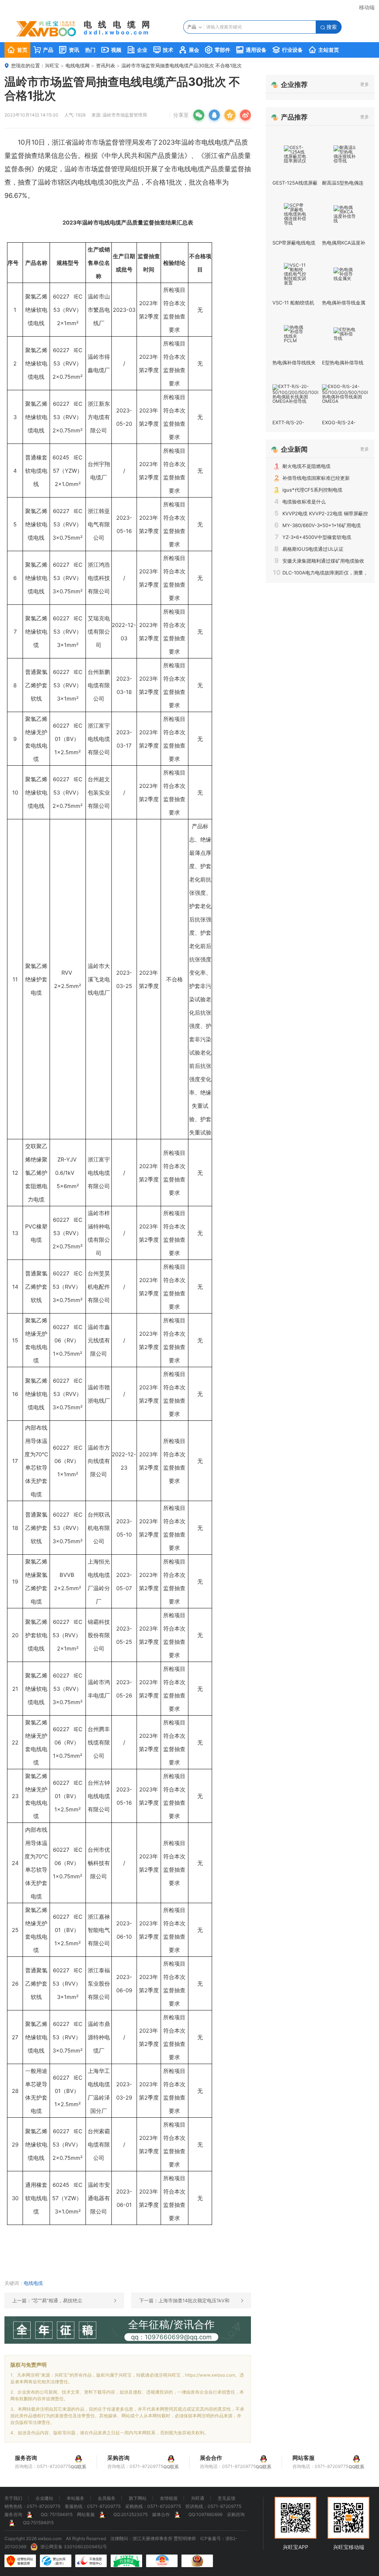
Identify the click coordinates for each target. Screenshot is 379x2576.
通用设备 (251, 50)
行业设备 (288, 50)
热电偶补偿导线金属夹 (344, 305)
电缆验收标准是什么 (300, 502)
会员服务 (107, 2498)
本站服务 (76, 2498)
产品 (43, 50)
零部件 (218, 50)
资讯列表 (105, 65)
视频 (111, 50)
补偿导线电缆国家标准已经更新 (312, 478)
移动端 (367, 7)
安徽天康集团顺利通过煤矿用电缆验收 (319, 561)
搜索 (329, 27)
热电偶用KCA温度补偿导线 (344, 245)
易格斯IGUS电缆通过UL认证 (309, 549)
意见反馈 (227, 2498)
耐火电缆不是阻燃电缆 (303, 466)
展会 (189, 50)
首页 (17, 50)
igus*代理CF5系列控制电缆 (308, 490)
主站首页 (324, 50)
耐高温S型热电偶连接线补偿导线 (343, 186)
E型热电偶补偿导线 (343, 363)
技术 (163, 50)
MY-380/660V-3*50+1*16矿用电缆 (318, 525)
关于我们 (13, 2498)
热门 (90, 50)
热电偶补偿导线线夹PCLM (294, 365)
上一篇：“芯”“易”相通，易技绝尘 (64, 2300)
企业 (137, 50)
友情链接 (169, 2498)
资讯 (69, 50)
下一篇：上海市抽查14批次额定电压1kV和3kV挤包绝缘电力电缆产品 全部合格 (191, 2303)
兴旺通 (198, 2498)
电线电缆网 (78, 65)
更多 (365, 84)
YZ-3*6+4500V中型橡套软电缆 (313, 537)
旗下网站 (138, 2498)
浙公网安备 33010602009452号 (74, 2547)
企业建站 (44, 2498)
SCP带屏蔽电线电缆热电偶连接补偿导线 (294, 245)
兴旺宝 (52, 65)
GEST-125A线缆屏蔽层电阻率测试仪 (295, 186)
